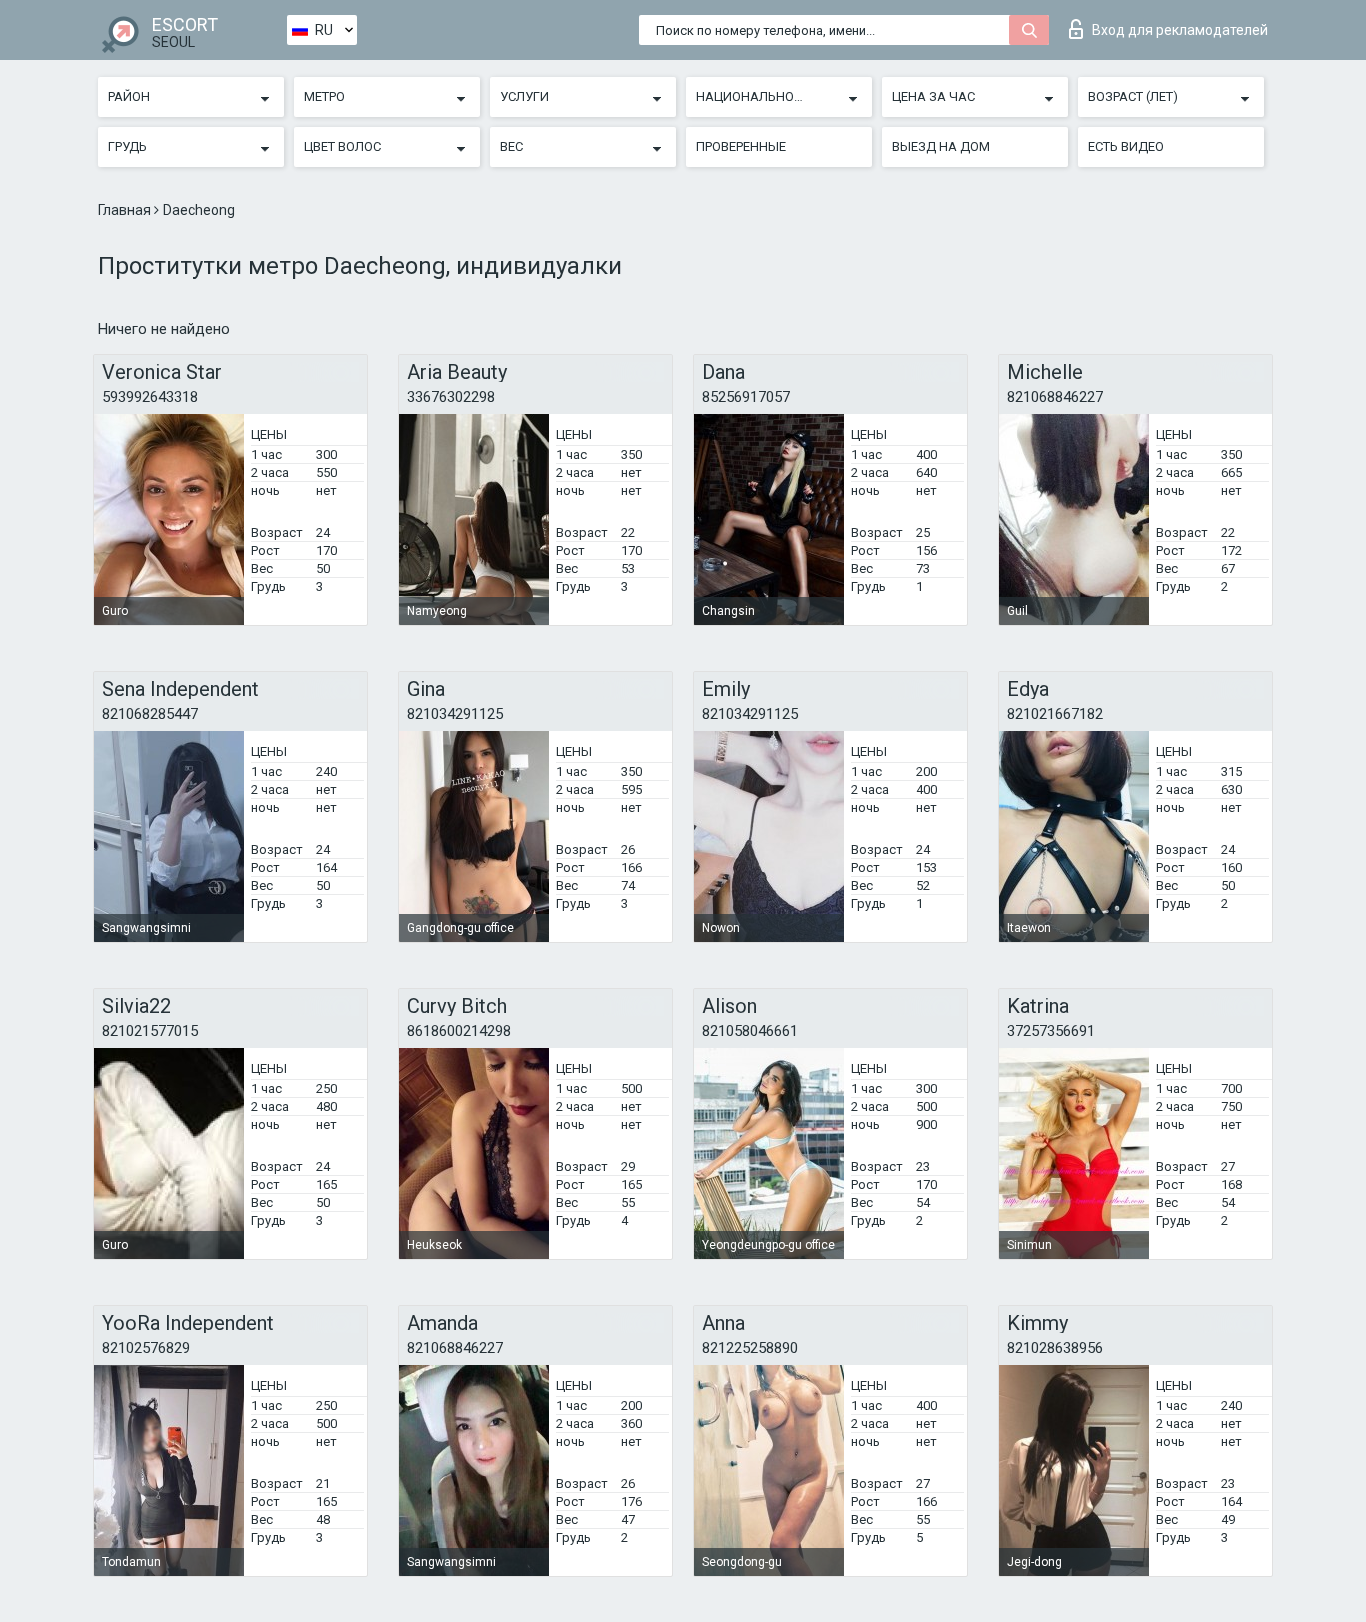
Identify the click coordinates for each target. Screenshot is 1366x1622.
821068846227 (1055, 397)
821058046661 (750, 1031)
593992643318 (150, 397)
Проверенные (741, 146)
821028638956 (1055, 1348)
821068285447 (150, 714)
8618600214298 (459, 1031)
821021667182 (1055, 714)
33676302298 (451, 397)
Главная (126, 210)
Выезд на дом (941, 146)
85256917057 (746, 397)
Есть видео (1126, 146)
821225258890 (750, 1348)
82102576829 (146, 1348)
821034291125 (455, 714)
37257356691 (1051, 1031)
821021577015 (150, 1031)
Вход (1180, 30)
